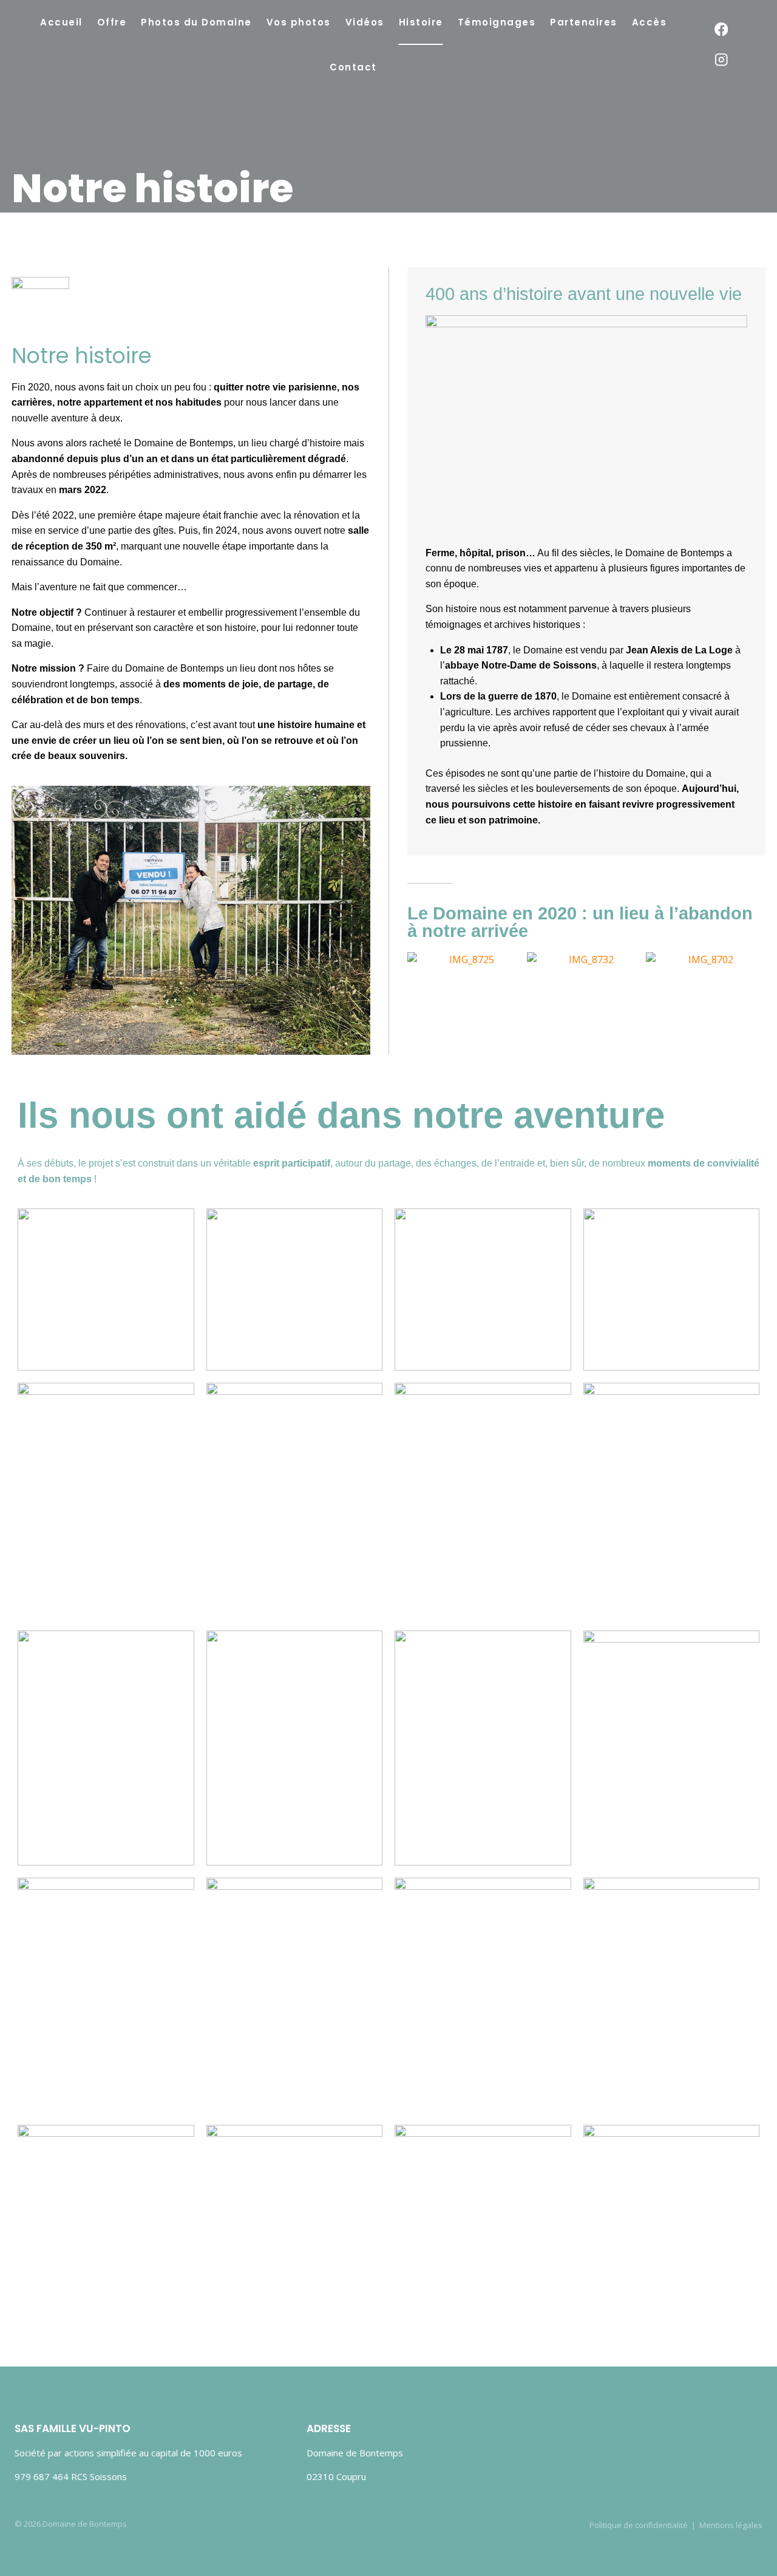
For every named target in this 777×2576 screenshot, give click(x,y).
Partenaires (584, 22)
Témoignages (497, 22)
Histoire (421, 22)
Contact (353, 67)
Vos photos (299, 22)
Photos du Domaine (196, 22)
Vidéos (365, 22)
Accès (650, 22)
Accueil (61, 22)
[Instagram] (721, 60)
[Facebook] (721, 29)
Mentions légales (731, 2525)
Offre (112, 22)
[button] (419, 968)
